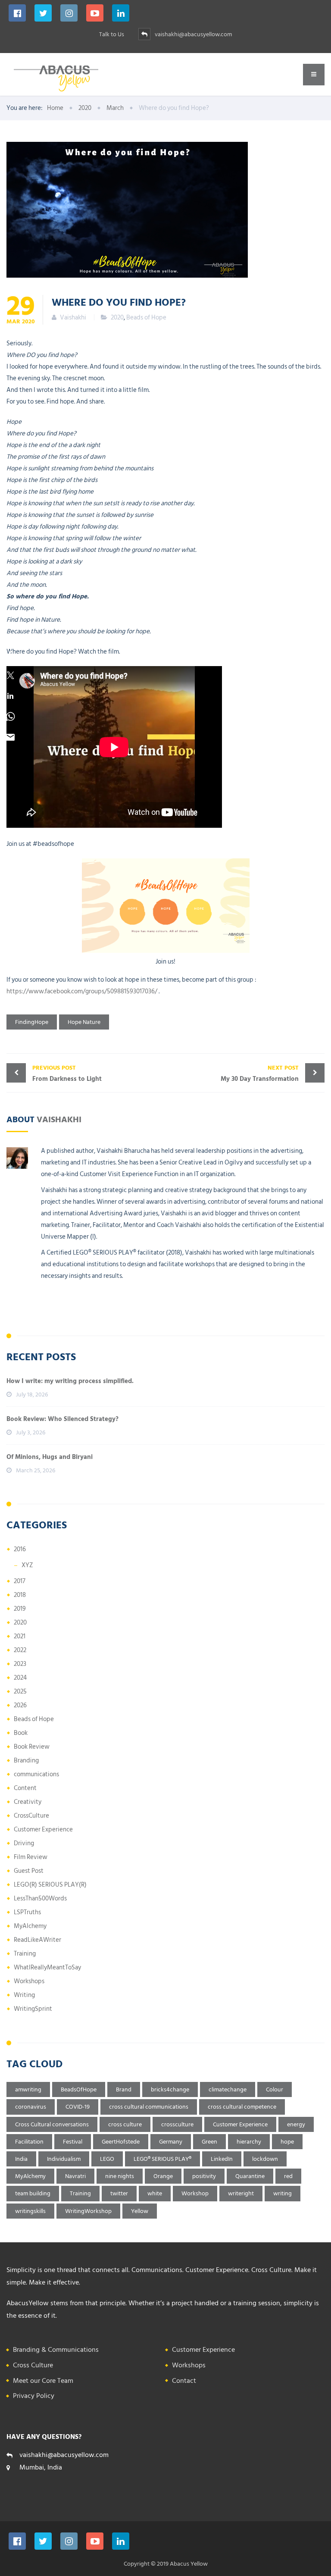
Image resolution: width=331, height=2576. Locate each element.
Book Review (32, 1747)
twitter (119, 2193)
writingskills (30, 2211)
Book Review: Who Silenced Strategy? (62, 1419)
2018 (20, 1595)
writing (283, 2193)
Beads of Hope (146, 318)
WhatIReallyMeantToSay (47, 1967)
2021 (20, 1636)
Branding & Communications (56, 2350)
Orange (163, 2176)
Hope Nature (84, 1022)
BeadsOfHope (79, 2089)
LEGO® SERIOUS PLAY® (162, 2159)
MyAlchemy (30, 1926)
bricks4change (170, 2089)
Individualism (64, 2159)
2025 (20, 1692)
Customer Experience (43, 1829)
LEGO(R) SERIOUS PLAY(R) (50, 1885)
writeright (241, 2193)
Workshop (195, 2193)
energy (296, 2124)
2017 (20, 1581)
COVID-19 (78, 2107)
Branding (26, 1761)
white (155, 2193)
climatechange (228, 2089)
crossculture (177, 2124)
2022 (20, 1650)
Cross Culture (33, 2365)
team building (33, 2193)
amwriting (28, 2089)
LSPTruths (27, 1912)
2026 (20, 1705)
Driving (24, 1843)
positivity (204, 2176)
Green (209, 2142)
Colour (275, 2089)
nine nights (120, 2176)
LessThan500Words (40, 1898)
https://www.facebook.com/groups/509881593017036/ (82, 991)
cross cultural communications (149, 2107)
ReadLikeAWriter (37, 1940)
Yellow (140, 2211)
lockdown (265, 2159)
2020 (117, 318)
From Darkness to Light (67, 1074)
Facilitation (29, 2142)
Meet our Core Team (43, 2381)
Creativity (28, 1802)
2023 (20, 1664)
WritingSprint (33, 2009)
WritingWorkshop (88, 2211)
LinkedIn (222, 2159)
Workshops (29, 1981)
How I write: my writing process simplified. (70, 1381)
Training (25, 1954)
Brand (124, 2089)
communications (36, 1774)
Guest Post (29, 1871)
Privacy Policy (34, 2396)
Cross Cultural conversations (52, 2124)
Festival (73, 2142)
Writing (24, 1995)
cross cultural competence (242, 2107)
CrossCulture (31, 1816)
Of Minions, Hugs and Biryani (50, 1457)
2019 (20, 1609)
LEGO (107, 2159)
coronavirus (31, 2107)
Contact (184, 2381)
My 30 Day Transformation (260, 1074)
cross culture (125, 2124)
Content (25, 1788)
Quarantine (250, 2176)
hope (287, 2142)
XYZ (27, 1565)
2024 (20, 1678)
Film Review (31, 1857)
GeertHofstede (121, 2142)
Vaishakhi (59, 1119)
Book (21, 1733)
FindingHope (32, 1022)
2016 (20, 1549)
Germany (171, 2142)
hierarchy (249, 2142)
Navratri (75, 2176)
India (21, 2159)
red (288, 2176)
